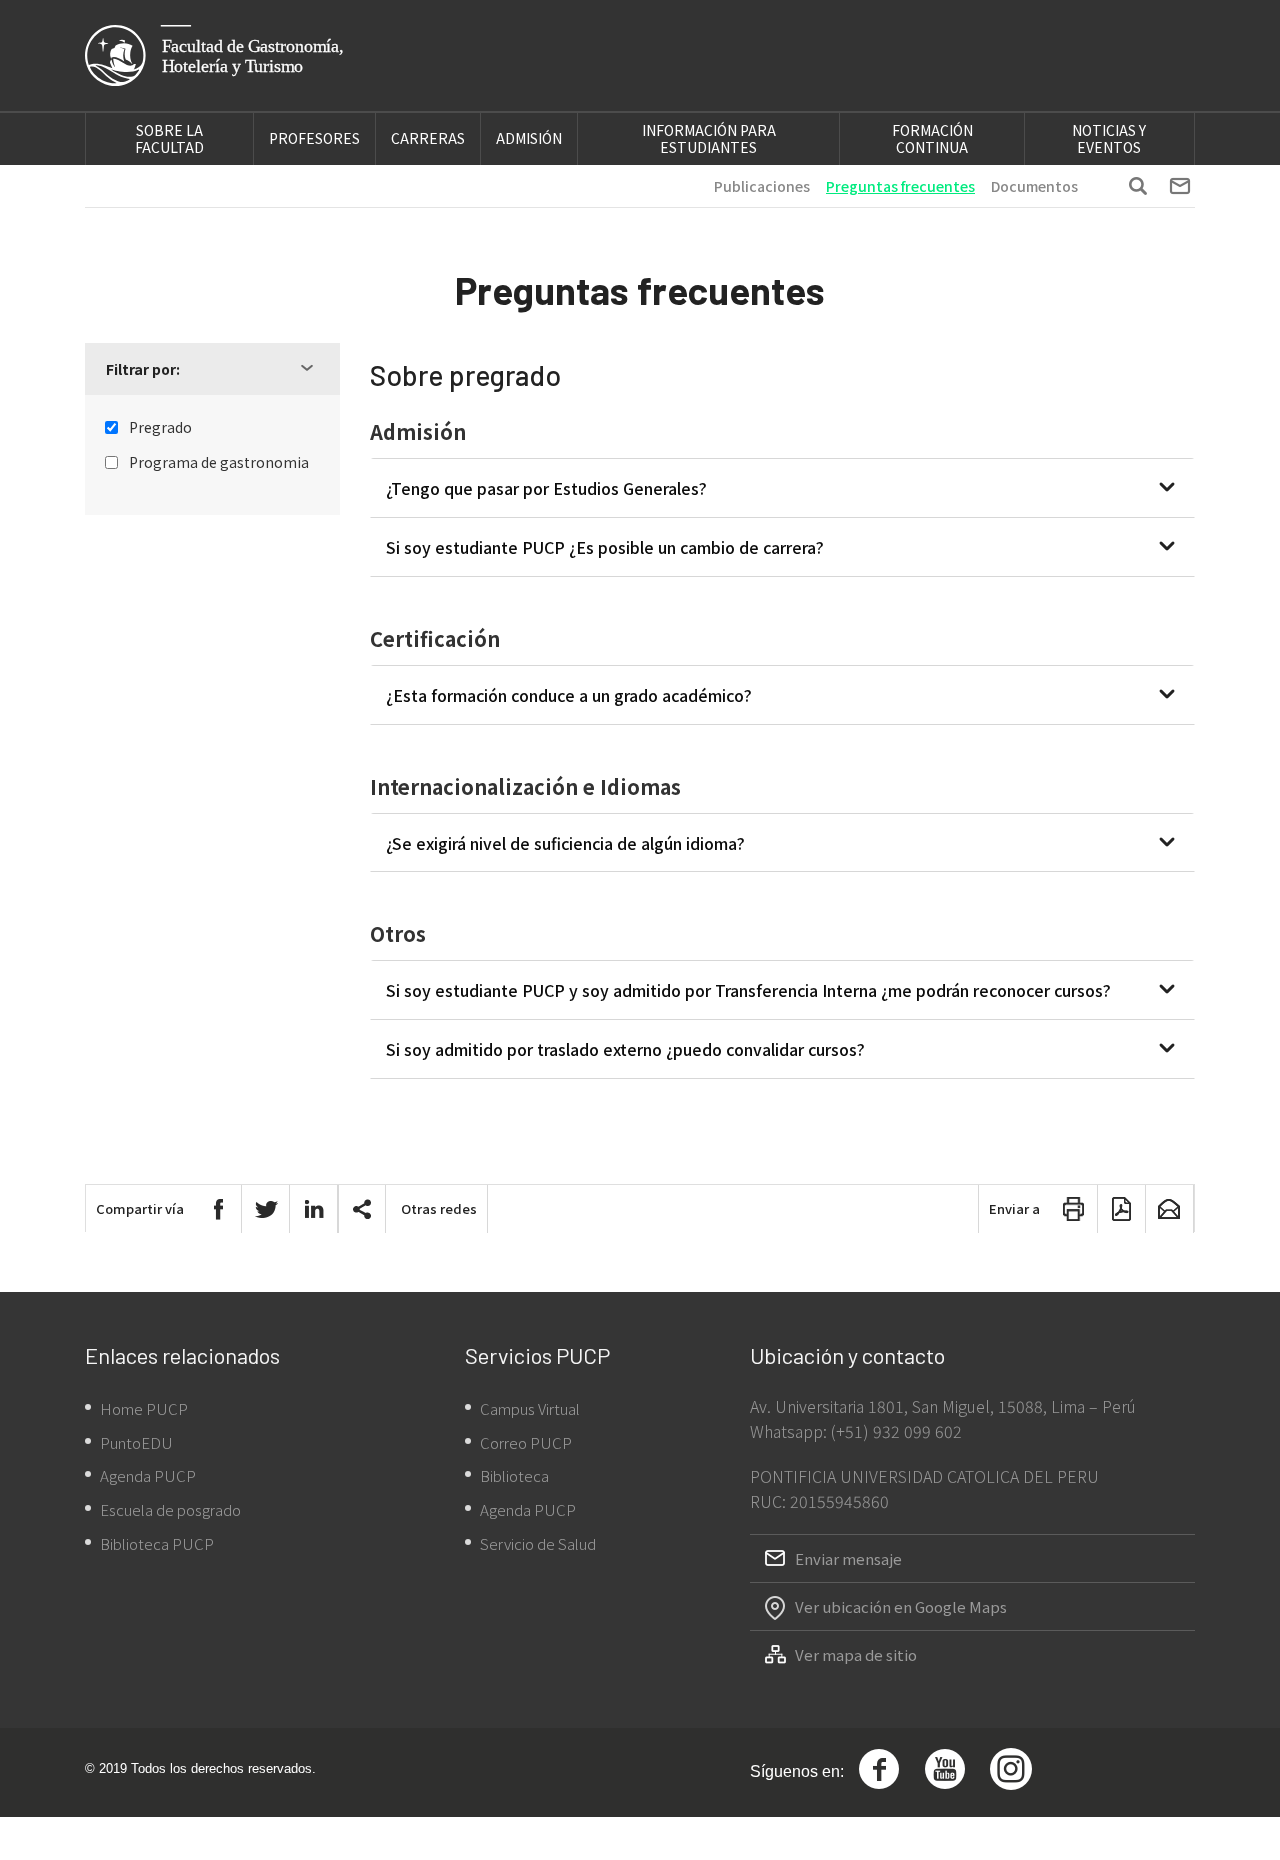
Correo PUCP (526, 1442)
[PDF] (1122, 1209)
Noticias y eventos (1109, 138)
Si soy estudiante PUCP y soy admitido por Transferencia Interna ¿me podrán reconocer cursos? (748, 990)
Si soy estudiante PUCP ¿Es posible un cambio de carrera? (605, 547)
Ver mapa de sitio (856, 1654)
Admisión (529, 138)
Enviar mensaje (848, 1558)
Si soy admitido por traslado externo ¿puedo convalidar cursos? (625, 1049)
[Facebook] (218, 1209)
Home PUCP (144, 1408)
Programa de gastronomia (219, 463)
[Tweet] (266, 1209)
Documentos (1034, 186)
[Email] (1170, 1209)
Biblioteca (514, 1475)
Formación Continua (932, 138)
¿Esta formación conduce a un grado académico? (569, 695)
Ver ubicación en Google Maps (901, 1606)
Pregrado (160, 428)
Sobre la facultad (169, 138)
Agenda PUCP (148, 1475)
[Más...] (362, 1209)
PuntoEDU (136, 1442)
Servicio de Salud (538, 1543)
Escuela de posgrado (170, 1509)
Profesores (314, 138)
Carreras (428, 138)
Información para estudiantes (709, 138)
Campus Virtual (530, 1408)
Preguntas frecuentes (900, 186)
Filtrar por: (143, 369)
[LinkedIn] (314, 1209)
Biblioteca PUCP (157, 1543)
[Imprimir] (1074, 1209)
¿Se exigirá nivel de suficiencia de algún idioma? (565, 843)
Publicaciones (762, 186)
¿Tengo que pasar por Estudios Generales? (546, 488)
